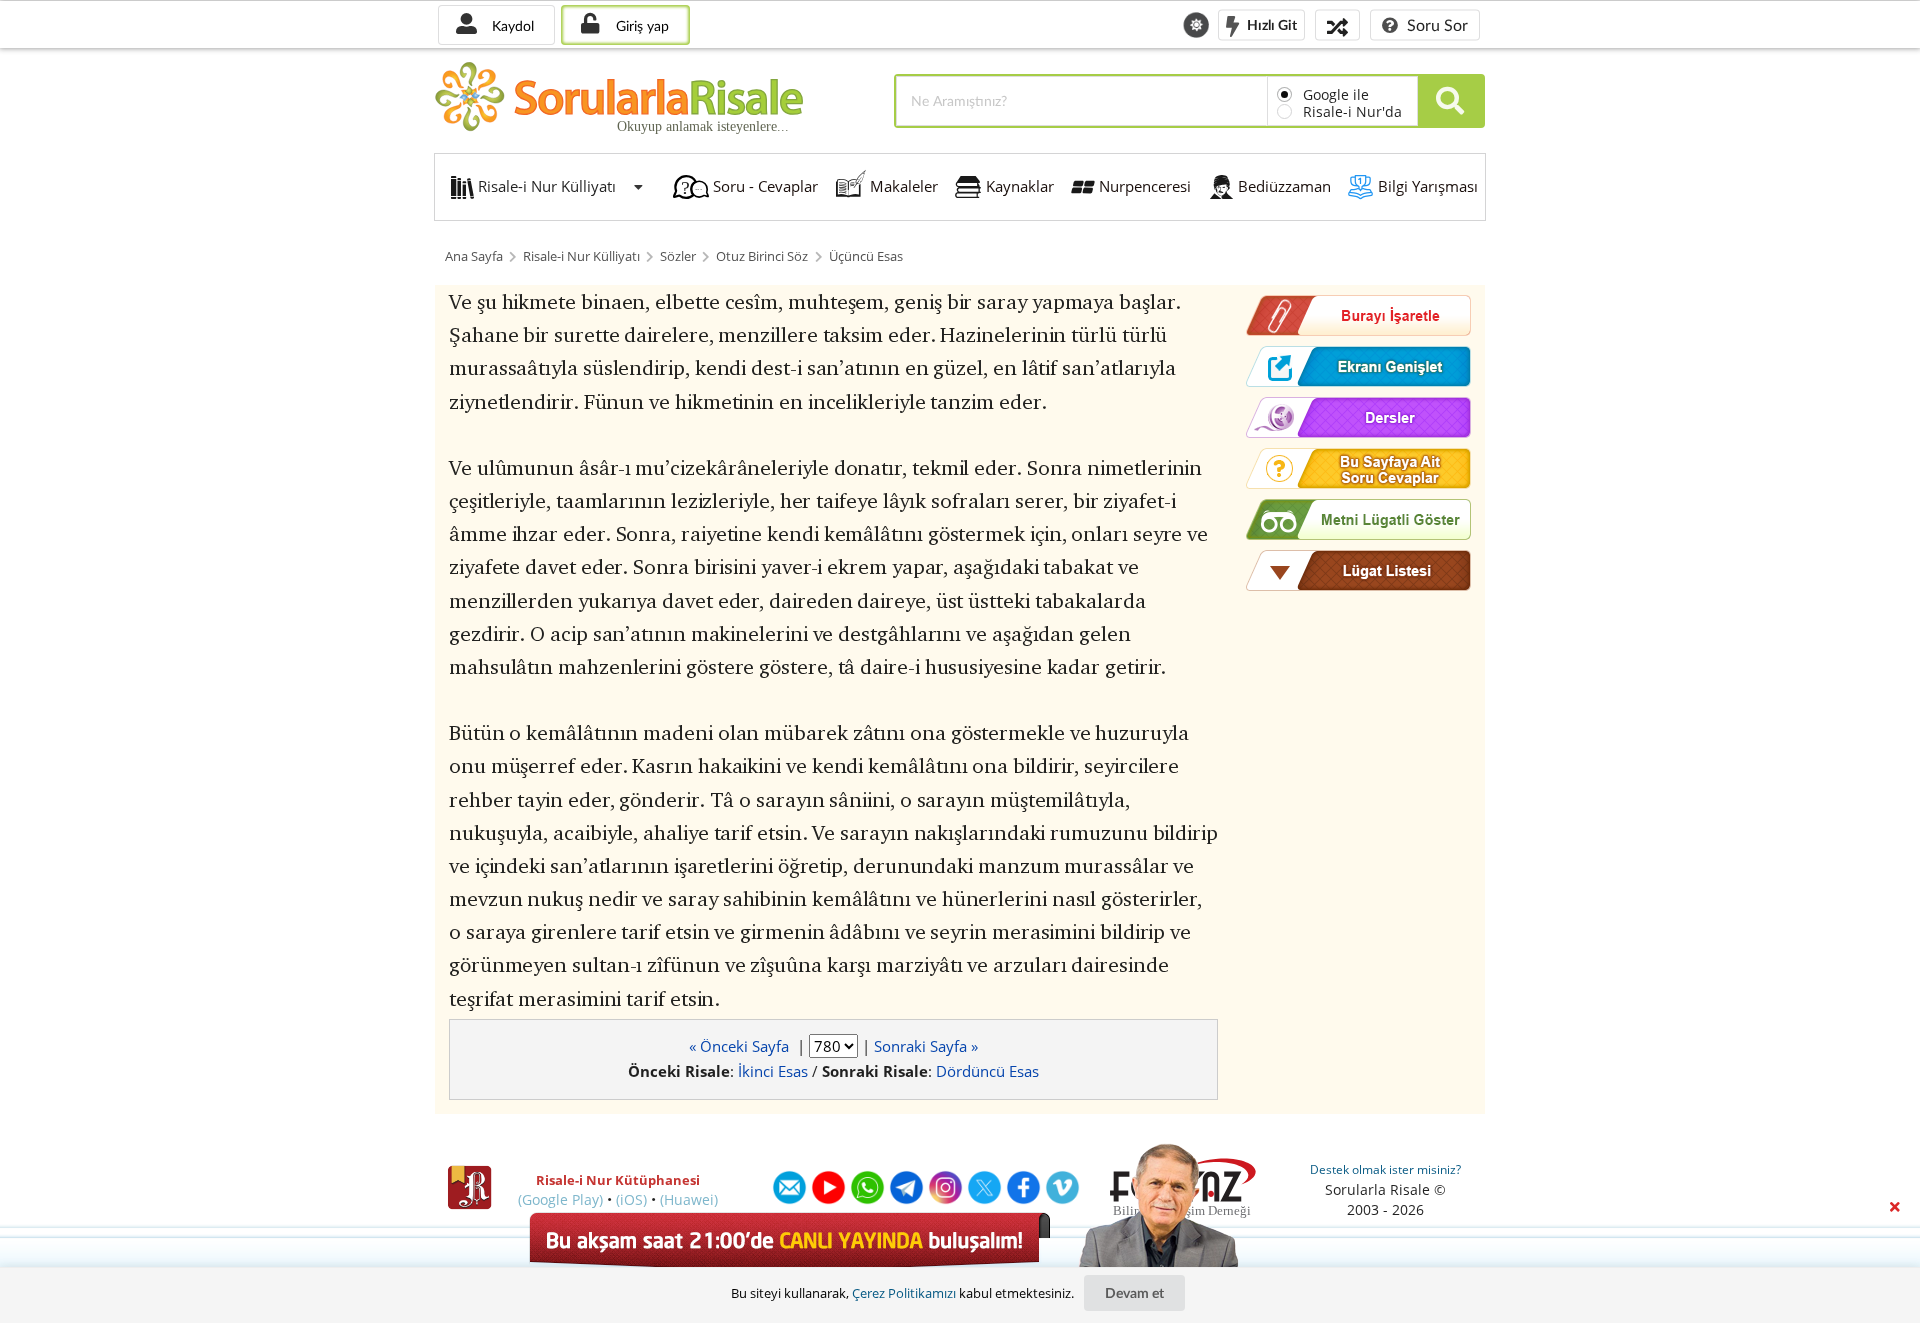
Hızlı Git (1270, 23)
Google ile (1336, 94)
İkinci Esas (773, 1071)
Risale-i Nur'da (1352, 111)
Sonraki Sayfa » (926, 1046)
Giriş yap (640, 25)
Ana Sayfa (474, 256)
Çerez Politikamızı (904, 1293)
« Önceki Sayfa (741, 1046)
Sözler (678, 256)
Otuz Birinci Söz (762, 256)
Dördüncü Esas (987, 1071)
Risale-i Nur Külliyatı (581, 256)
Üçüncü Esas (866, 256)
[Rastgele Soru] (1337, 24)
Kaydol (511, 25)
